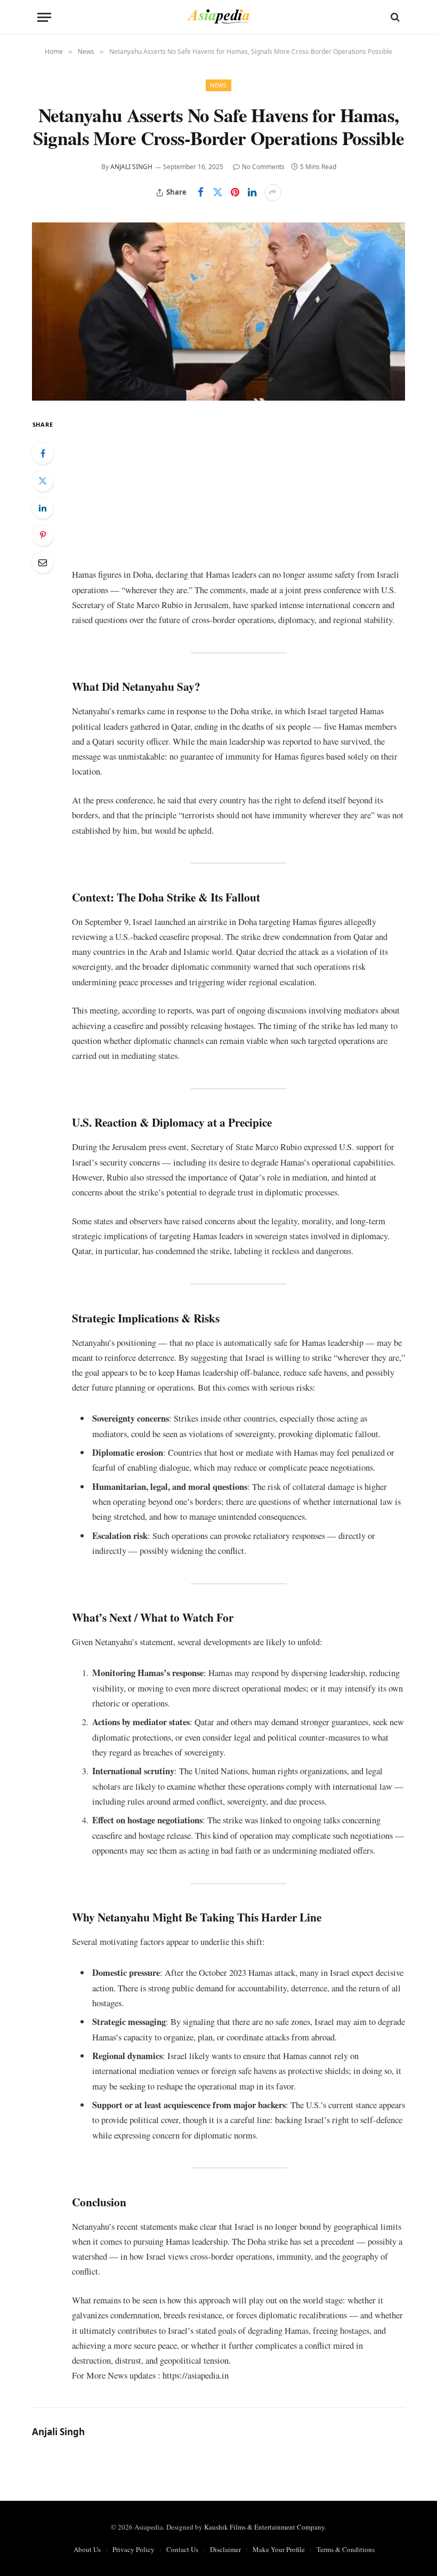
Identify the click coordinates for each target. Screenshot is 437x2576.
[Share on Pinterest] (235, 193)
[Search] (394, 17)
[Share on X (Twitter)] (218, 193)
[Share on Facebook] (201, 193)
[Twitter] (43, 481)
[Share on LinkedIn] (252, 193)
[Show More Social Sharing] (273, 193)
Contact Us (182, 2549)
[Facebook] (43, 453)
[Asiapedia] (219, 17)
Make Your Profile (279, 2549)
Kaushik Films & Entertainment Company (264, 2527)
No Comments (263, 167)
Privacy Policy (133, 2549)
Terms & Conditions (346, 2549)
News (218, 85)
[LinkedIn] (43, 508)
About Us (87, 2549)
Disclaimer (225, 2549)
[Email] (43, 562)
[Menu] (44, 17)
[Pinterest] (43, 535)
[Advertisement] (238, 492)
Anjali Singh (131, 167)
